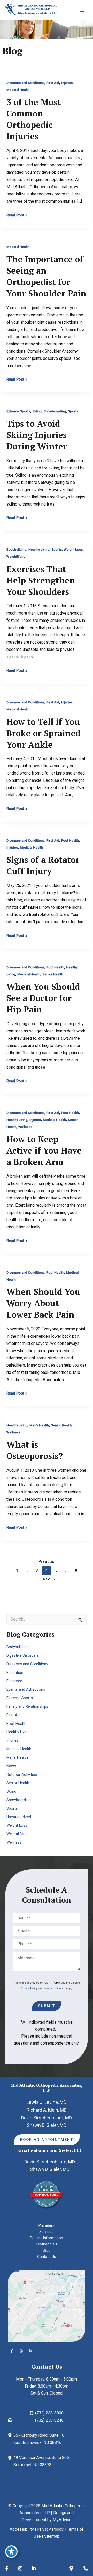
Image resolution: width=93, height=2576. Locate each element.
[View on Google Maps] (47, 2306)
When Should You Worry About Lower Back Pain (43, 1303)
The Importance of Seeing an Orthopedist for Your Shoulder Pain (46, 276)
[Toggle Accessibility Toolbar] (11, 2552)
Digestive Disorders (23, 1655)
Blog (47, 2250)
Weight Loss (73, 549)
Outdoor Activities (22, 1775)
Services (47, 2232)
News (11, 1766)
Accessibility (22, 2529)
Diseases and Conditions (25, 83)
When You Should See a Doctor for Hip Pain (43, 998)
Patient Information (47, 2238)
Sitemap (52, 2536)
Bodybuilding (16, 549)
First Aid (53, 83)
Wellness (25, 1127)
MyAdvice (62, 2520)
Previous (44, 1561)
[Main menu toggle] (82, 10)
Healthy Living (39, 549)
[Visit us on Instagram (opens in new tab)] (21, 2351)
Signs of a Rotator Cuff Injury (43, 865)
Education (15, 1673)
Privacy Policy (29, 1988)
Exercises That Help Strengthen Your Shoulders (41, 580)
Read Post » (17, 215)
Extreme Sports (18, 411)
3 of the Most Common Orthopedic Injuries (34, 119)
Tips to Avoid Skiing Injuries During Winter (37, 435)
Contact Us (47, 2257)
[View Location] (11, 2435)
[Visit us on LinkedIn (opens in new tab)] (30, 2351)
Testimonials (47, 2244)
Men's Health (39, 1425)
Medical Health (18, 90)
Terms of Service (55, 1988)
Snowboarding (55, 411)
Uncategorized (19, 1817)
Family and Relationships (27, 1706)
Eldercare (14, 1681)
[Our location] (71, 2568)
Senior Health (53, 974)
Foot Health (70, 840)
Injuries (67, 83)
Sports (73, 411)
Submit (47, 2006)
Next (49, 1579)
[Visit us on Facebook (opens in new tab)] (12, 2351)
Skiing (37, 411)
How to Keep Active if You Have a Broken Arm (44, 1150)
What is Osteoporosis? (35, 1450)
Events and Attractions (26, 1689)
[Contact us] (86, 2568)
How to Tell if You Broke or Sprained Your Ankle (44, 733)
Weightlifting (16, 556)
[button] (47, 2140)
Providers (47, 2225)
